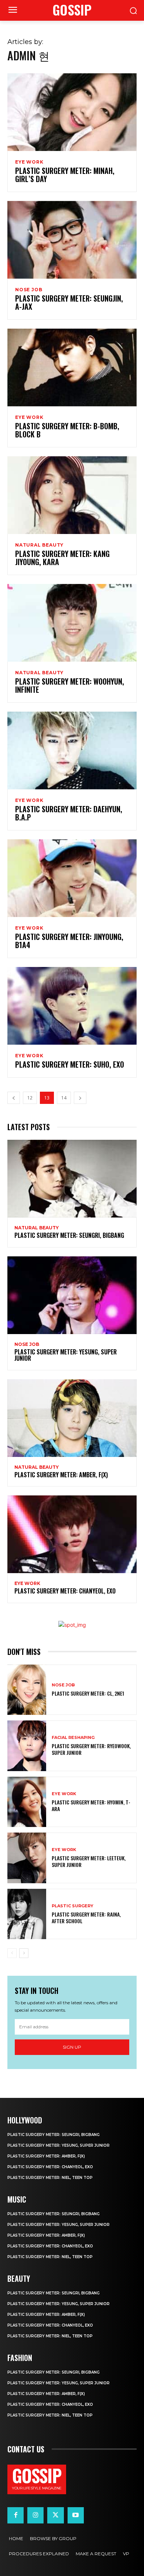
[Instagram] (35, 2515)
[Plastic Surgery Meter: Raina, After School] (27, 1914)
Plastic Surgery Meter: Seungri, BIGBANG (69, 1235)
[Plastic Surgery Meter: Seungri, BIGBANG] (72, 1179)
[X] (55, 2515)
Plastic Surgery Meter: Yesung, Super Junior (66, 1355)
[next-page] (80, 1098)
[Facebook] (16, 2515)
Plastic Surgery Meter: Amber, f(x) (61, 1475)
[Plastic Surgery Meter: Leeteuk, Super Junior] (27, 1858)
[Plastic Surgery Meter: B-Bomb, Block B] (72, 367)
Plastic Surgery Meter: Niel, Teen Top (50, 2178)
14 (64, 1098)
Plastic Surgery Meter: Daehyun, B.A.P (69, 813)
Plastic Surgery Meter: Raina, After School (86, 1917)
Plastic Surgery (73, 1906)
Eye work (29, 162)
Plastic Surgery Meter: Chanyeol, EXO (65, 1591)
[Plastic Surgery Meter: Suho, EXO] (72, 1006)
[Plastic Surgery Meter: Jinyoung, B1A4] (72, 878)
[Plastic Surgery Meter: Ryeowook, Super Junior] (27, 1746)
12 (30, 1098)
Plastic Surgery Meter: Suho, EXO (70, 1064)
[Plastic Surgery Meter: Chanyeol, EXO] (72, 1534)
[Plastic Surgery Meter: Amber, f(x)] (72, 1418)
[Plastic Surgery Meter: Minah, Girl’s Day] (72, 112)
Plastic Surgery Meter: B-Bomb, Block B (67, 430)
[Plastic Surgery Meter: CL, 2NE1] (27, 1690)
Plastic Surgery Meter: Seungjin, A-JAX (69, 302)
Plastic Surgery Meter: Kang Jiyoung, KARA (62, 558)
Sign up (72, 2047)
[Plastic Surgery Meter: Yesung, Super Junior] (72, 1295)
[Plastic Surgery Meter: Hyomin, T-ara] (27, 1802)
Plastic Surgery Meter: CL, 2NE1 (88, 1693)
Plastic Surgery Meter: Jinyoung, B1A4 (69, 941)
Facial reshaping (73, 1738)
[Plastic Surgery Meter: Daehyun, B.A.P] (72, 750)
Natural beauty (39, 545)
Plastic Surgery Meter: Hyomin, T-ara (91, 1805)
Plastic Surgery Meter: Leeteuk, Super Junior (89, 1861)
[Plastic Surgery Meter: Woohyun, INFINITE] (72, 623)
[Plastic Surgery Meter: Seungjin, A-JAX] (72, 240)
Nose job (29, 290)
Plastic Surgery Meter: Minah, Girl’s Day (65, 175)
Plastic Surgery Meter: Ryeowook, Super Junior (91, 1749)
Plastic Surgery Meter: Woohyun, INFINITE (70, 685)
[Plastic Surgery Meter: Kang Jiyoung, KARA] (72, 495)
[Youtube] (76, 2515)
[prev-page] (14, 1098)
